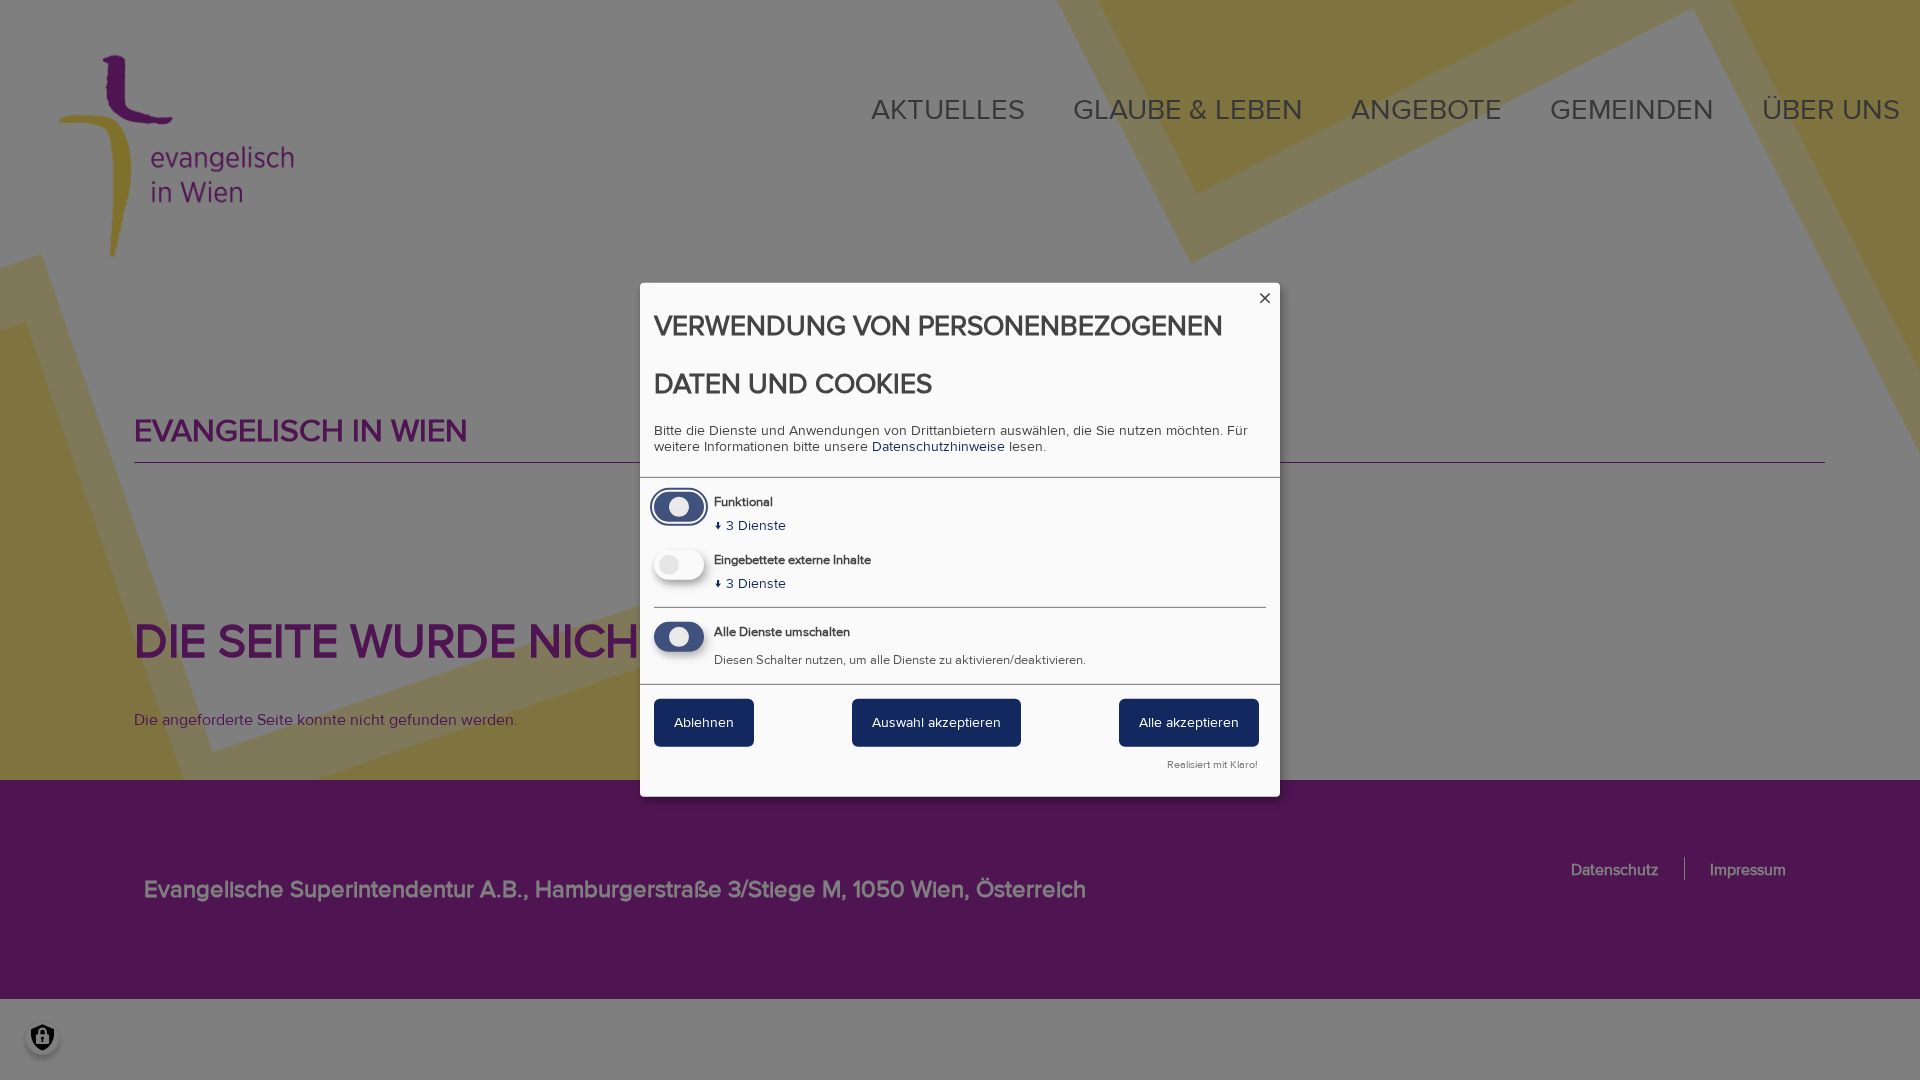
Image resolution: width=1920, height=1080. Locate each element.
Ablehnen (704, 722)
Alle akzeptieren (1189, 722)
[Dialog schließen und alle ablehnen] (1265, 295)
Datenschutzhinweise (938, 447)
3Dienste (750, 525)
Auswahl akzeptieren (936, 722)
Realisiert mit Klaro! (1212, 765)
